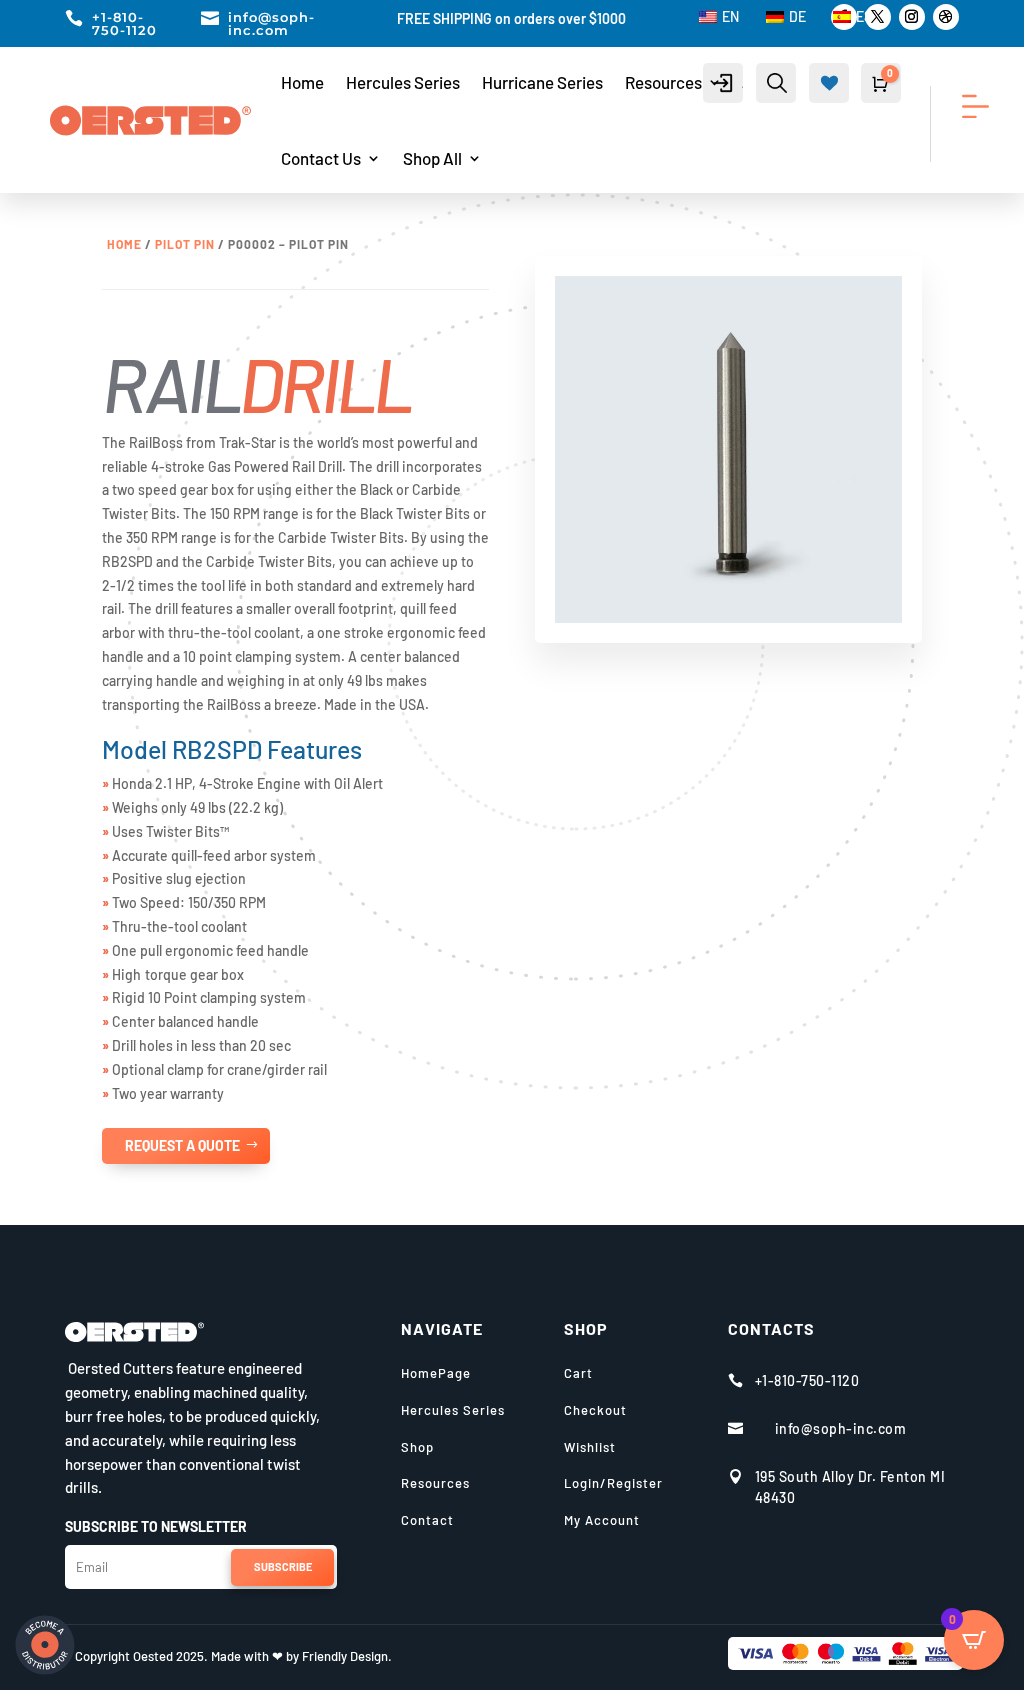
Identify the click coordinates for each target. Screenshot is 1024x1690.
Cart (578, 1373)
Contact (427, 1520)
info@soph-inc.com (271, 23)
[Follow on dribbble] (946, 17)
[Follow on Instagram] (912, 17)
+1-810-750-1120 (124, 23)
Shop (417, 1447)
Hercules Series (403, 82)
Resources (663, 82)
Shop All (432, 158)
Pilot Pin (185, 244)
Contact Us (321, 158)
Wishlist (590, 1447)
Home (302, 82)
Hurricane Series (542, 82)
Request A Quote (182, 1145)
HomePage (436, 1373)
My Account (602, 1520)
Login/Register (613, 1483)
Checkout (595, 1410)
